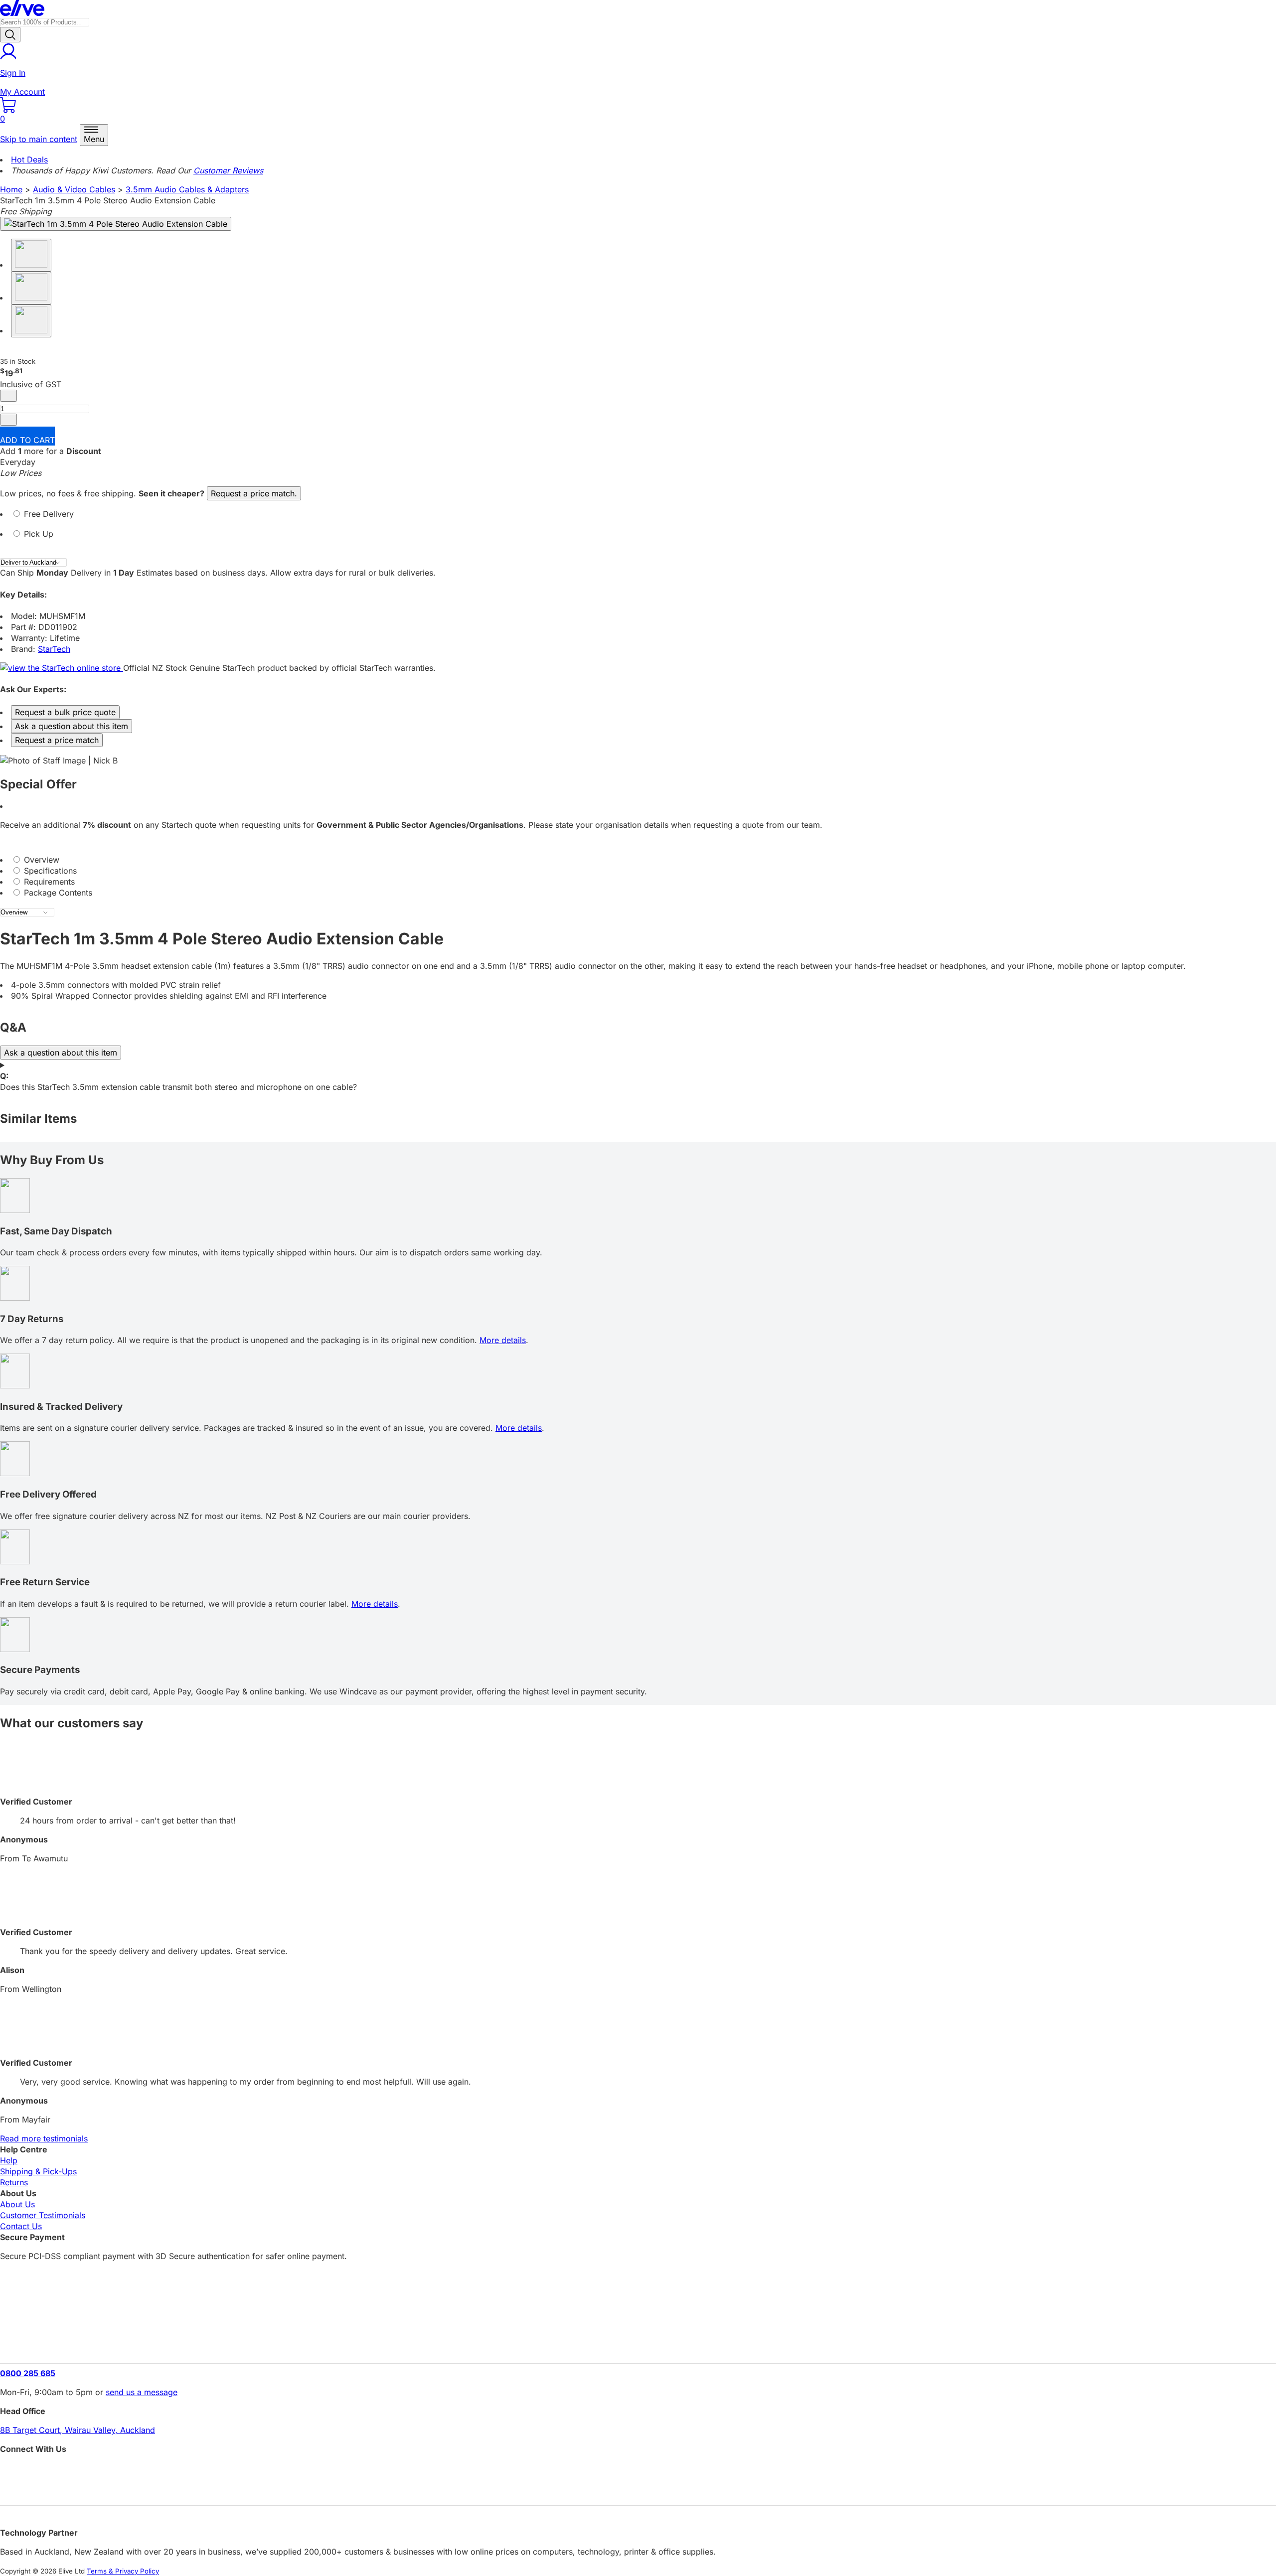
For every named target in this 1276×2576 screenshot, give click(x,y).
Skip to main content (39, 139)
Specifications (49, 871)
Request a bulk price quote (65, 712)
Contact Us (21, 2226)
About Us (17, 2204)
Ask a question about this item (72, 726)
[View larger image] (116, 224)
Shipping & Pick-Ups (38, 2171)
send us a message (142, 2392)
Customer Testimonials (43, 2215)
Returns (14, 2182)
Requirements (48, 882)
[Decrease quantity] (8, 396)
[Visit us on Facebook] (638, 2471)
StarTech (54, 649)
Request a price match (57, 740)
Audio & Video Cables (74, 189)
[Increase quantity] (8, 420)
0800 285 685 (28, 2373)
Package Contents (57, 893)
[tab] (638, 518)
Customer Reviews (228, 170)
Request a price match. (254, 493)
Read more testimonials (44, 2138)
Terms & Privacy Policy (123, 2571)
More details (503, 1340)
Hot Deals (29, 159)
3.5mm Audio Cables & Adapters (187, 189)
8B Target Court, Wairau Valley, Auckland (78, 2430)
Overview (40, 860)
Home (11, 189)
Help (9, 2160)
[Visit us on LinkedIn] (638, 2489)
